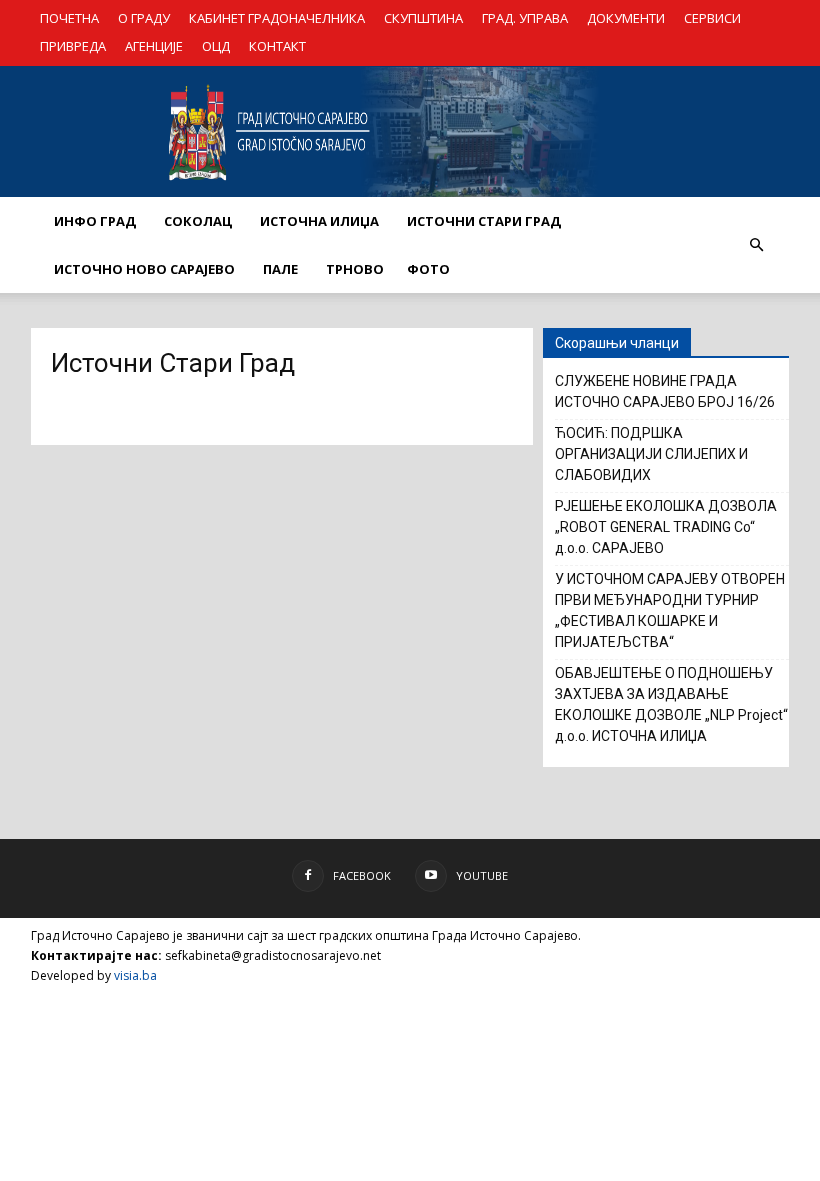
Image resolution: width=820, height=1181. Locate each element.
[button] (756, 245)
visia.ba (135, 975)
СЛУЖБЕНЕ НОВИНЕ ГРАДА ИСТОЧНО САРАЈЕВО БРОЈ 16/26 (665, 391)
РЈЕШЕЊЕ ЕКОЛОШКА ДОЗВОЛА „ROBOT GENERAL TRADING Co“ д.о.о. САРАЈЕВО (666, 527)
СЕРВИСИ (712, 18)
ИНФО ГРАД (95, 221)
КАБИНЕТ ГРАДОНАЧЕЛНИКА (277, 18)
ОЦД (216, 46)
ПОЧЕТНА (69, 18)
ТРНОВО (355, 269)
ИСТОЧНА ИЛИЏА (319, 221)
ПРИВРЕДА (73, 46)
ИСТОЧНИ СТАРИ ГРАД (484, 221)
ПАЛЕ (280, 269)
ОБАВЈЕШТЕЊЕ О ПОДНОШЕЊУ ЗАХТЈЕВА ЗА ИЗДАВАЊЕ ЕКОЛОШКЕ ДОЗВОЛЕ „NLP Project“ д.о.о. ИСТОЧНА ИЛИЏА (671, 704)
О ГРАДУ (144, 18)
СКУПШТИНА (423, 18)
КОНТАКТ (277, 46)
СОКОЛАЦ (198, 221)
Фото (428, 269)
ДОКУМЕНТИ (626, 18)
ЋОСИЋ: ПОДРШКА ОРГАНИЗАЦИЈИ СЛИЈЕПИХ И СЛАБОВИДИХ (651, 454)
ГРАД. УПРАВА (525, 18)
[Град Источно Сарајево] (410, 132)
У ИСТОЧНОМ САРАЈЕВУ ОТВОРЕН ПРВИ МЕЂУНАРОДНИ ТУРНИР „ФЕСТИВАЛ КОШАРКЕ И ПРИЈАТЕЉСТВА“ (670, 610)
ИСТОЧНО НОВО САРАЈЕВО (144, 269)
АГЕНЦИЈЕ (154, 46)
